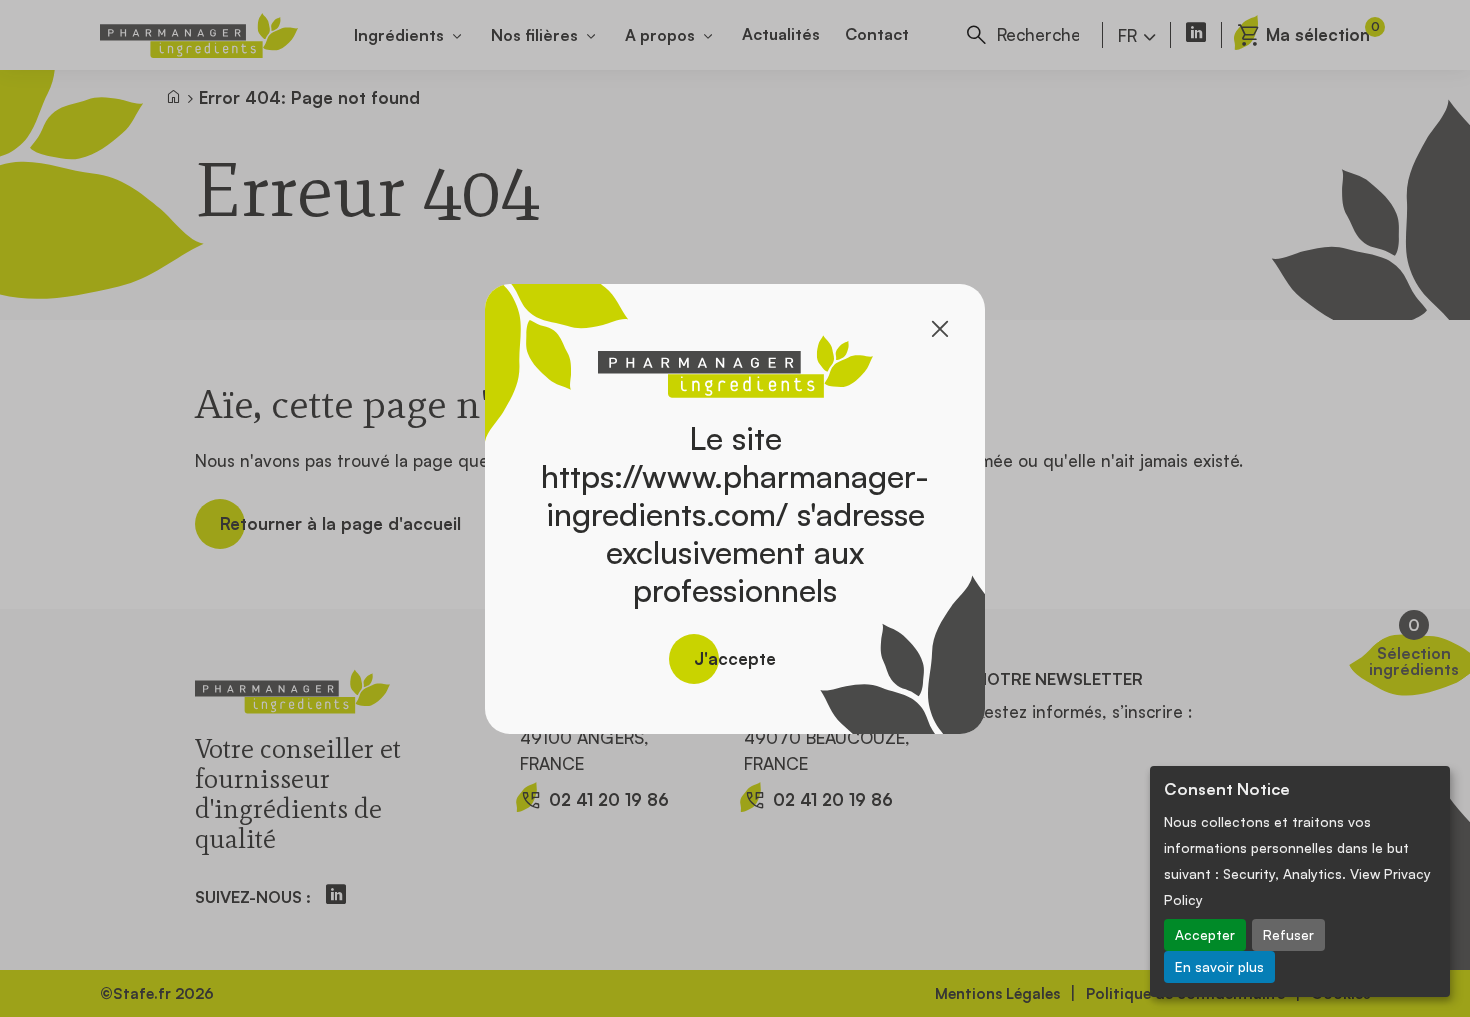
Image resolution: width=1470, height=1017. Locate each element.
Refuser (1288, 934)
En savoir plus (1219, 966)
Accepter (1205, 934)
